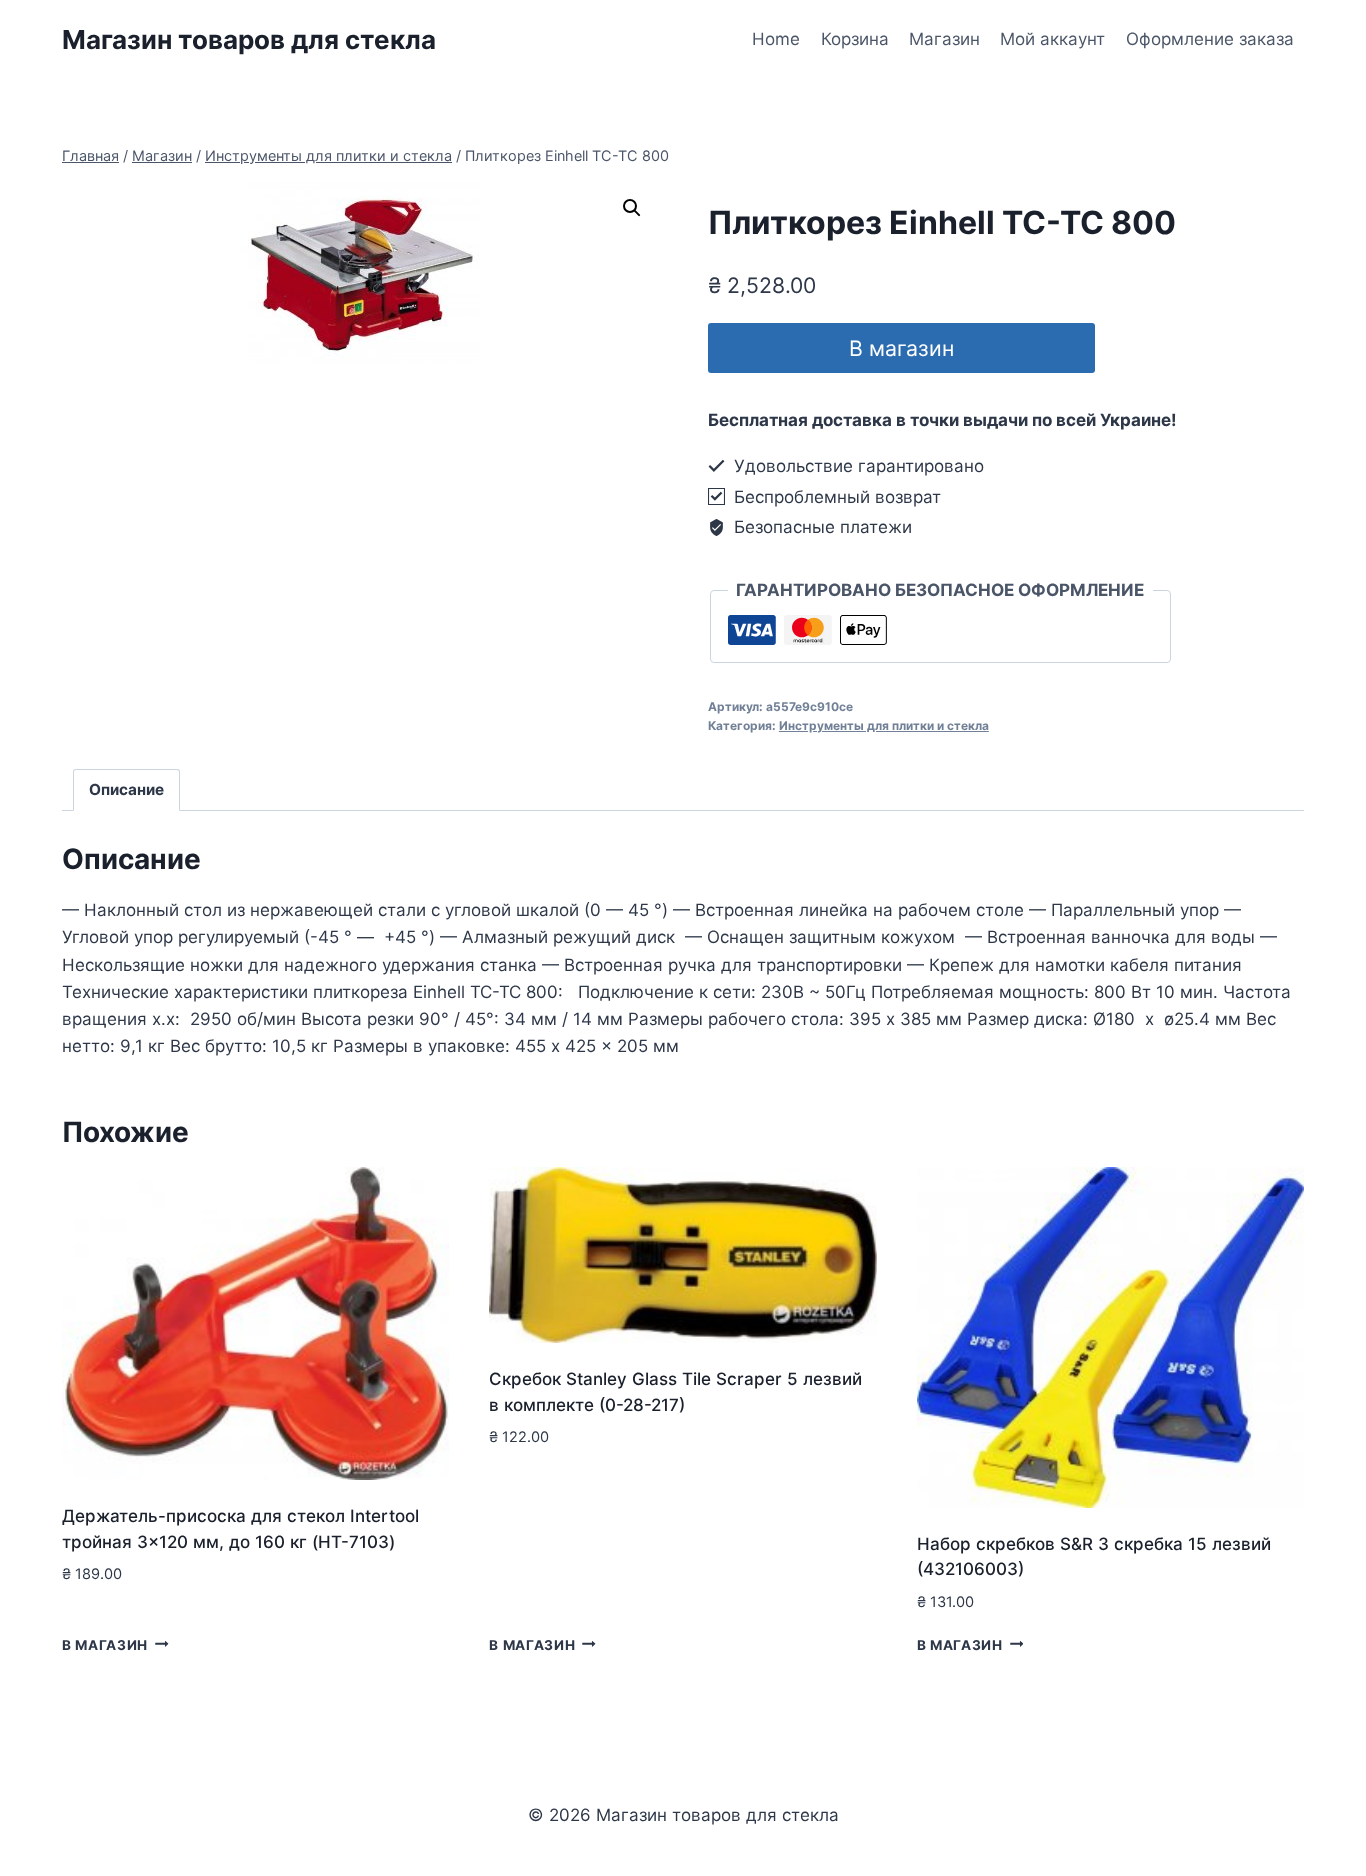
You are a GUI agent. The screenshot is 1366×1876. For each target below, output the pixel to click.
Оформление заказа (1210, 39)
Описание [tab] (126, 789)
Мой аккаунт (1052, 39)
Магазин (944, 39)
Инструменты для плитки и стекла (884, 725)
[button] (632, 208)
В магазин (901, 348)
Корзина (855, 39)
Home (776, 39)
